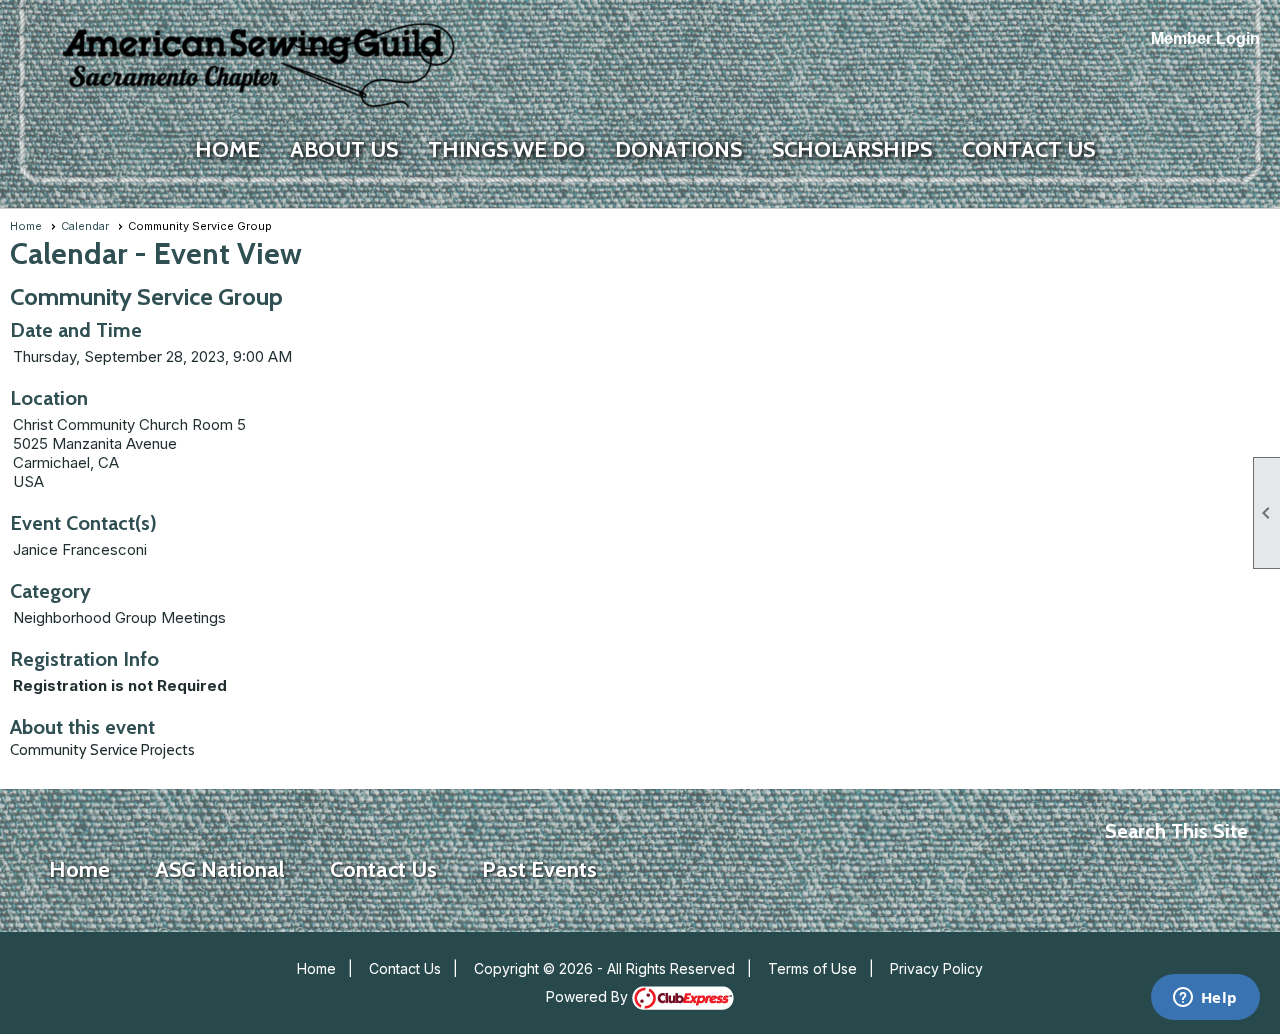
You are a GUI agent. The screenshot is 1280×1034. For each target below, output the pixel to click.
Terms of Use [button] (812, 968)
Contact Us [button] (1028, 149)
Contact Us (405, 968)
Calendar (85, 226)
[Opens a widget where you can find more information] (1205, 999)
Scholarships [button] (852, 149)
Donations (678, 149)
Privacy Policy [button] (936, 968)
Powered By (589, 996)
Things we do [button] (506, 149)
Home (227, 149)
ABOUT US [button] (344, 149)
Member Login (1205, 38)
